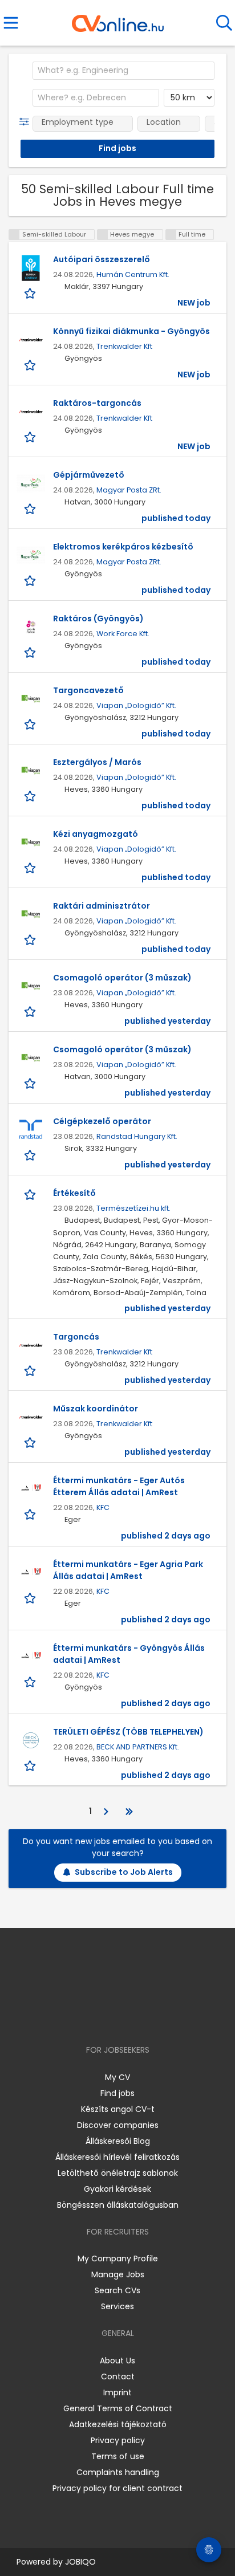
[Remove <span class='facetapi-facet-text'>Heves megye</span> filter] (103, 235)
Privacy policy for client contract (117, 2488)
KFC (103, 1507)
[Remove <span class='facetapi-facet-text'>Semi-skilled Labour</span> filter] (14, 235)
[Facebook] (92, 2017)
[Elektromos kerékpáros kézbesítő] (31, 555)
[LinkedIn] (129, 2017)
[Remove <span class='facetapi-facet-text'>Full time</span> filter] (171, 235)
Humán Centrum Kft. (133, 274)
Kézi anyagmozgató (96, 834)
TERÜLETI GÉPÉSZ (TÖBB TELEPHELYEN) (128, 1732)
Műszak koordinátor (96, 1409)
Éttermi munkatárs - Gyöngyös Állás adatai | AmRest (129, 1654)
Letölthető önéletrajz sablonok (118, 2173)
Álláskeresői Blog (118, 2141)
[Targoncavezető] (31, 699)
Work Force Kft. (123, 634)
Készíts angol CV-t (118, 2109)
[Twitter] (146, 2017)
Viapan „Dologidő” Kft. (136, 705)
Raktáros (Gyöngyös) (98, 618)
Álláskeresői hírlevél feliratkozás (117, 2157)
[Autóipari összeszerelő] (31, 268)
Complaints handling (118, 2472)
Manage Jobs (118, 2274)
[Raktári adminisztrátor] (31, 914)
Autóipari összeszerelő (102, 259)
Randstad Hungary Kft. (137, 1136)
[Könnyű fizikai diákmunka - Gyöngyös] (31, 340)
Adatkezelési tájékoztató (118, 2424)
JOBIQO (80, 2562)
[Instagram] (110, 2017)
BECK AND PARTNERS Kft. (138, 1747)
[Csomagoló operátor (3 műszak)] (31, 986)
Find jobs (117, 2093)
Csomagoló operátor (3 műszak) (122, 978)
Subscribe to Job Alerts (124, 1872)
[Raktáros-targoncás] (31, 412)
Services (117, 2306)
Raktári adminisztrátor (102, 906)
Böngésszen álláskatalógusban (118, 2205)
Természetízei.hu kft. (133, 1208)
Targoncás (76, 1337)
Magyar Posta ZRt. (129, 490)
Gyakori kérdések (117, 2189)
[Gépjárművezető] (31, 483)
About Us (117, 2361)
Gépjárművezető (89, 475)
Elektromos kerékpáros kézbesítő (123, 547)
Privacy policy (118, 2440)
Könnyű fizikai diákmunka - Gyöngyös (131, 331)
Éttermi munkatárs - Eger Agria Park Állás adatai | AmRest (128, 1570)
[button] (27, 122)
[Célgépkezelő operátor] (31, 1130)
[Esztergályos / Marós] (31, 771)
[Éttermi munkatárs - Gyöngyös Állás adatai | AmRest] (31, 1657)
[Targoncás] (31, 1345)
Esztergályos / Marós (97, 762)
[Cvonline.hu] (118, 19)
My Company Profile (118, 2258)
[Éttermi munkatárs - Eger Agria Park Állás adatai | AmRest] (31, 1573)
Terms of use (118, 2456)
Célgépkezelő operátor (102, 1121)
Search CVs (117, 2290)
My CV (117, 2077)
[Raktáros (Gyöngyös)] (31, 627)
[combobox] (123, 71)
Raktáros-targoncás (97, 403)
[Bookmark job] (31, 293)
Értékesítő (74, 1193)
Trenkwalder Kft (124, 346)
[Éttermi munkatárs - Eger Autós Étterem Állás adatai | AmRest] (31, 1489)
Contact (118, 2376)
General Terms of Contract (118, 2408)
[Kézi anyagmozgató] (31, 843)
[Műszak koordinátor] (31, 1417)
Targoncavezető (88, 690)
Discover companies (118, 2125)
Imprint (117, 2392)
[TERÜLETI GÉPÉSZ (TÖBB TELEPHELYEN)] (31, 1740)
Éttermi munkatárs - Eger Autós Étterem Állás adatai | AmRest (119, 1486)
